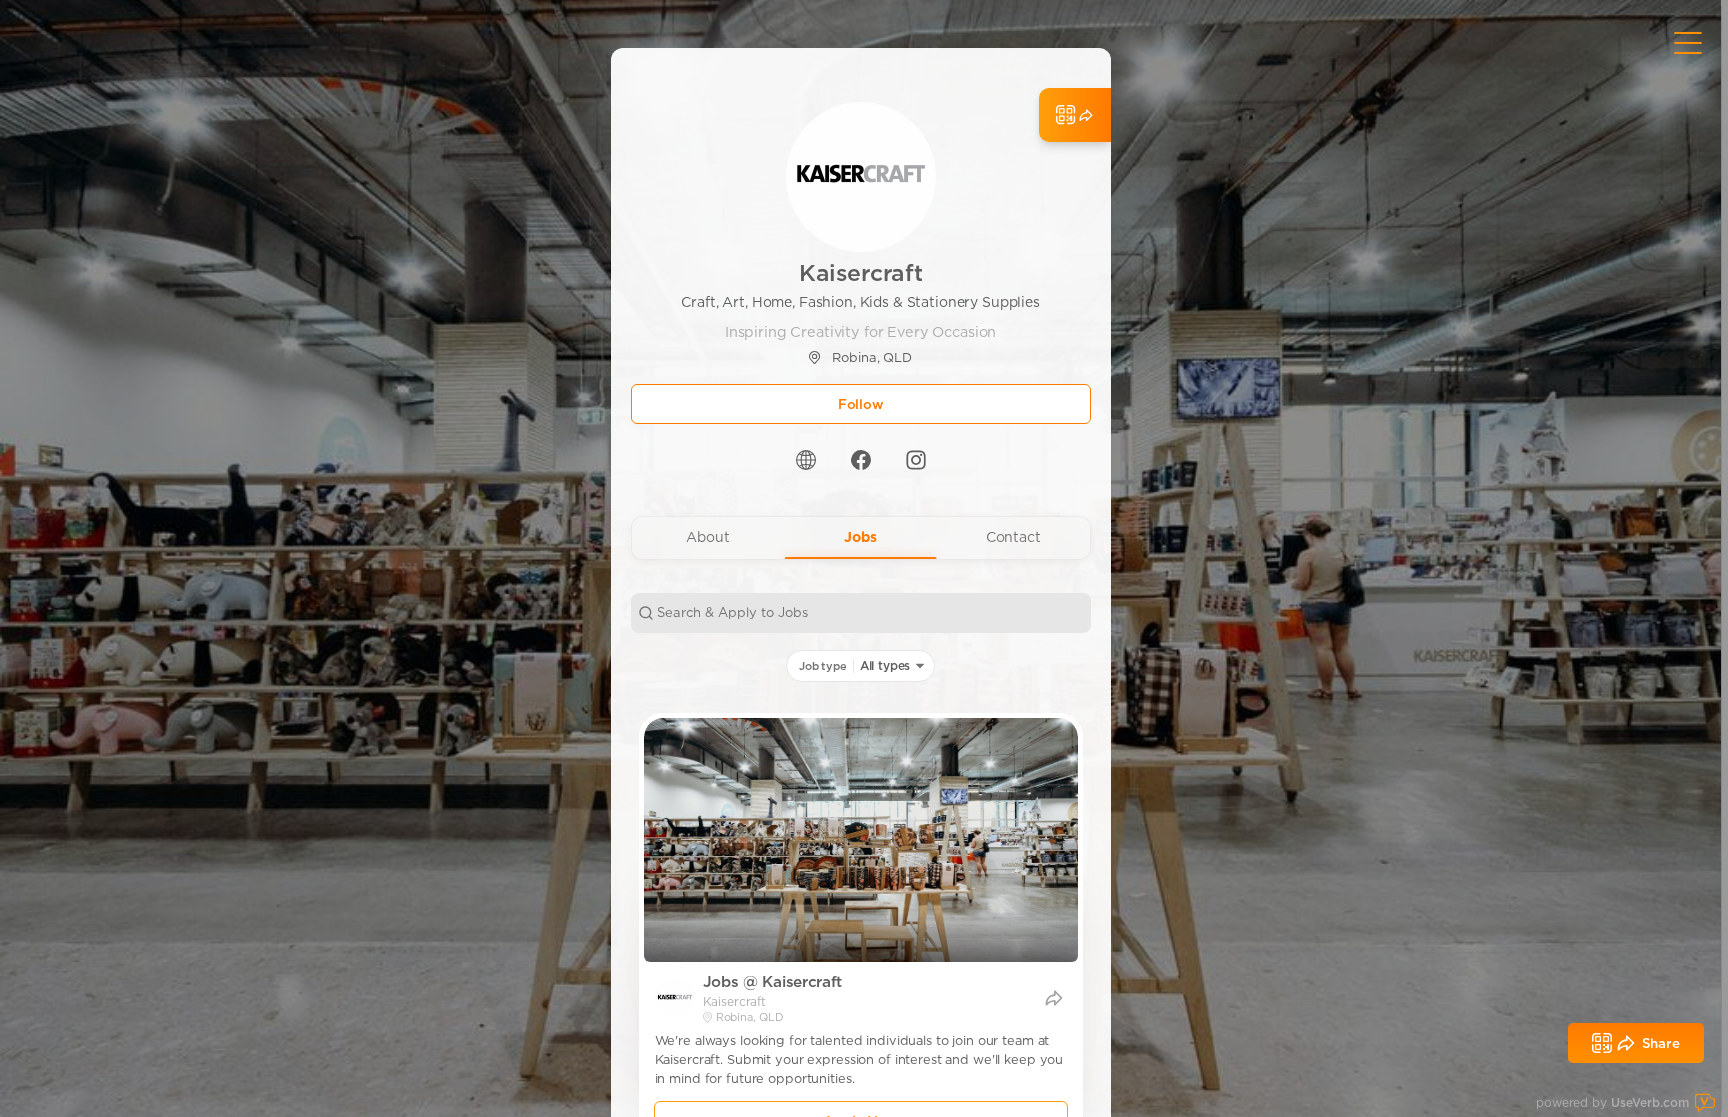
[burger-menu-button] (1688, 43)
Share (1661, 1043)
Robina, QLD (872, 357)
